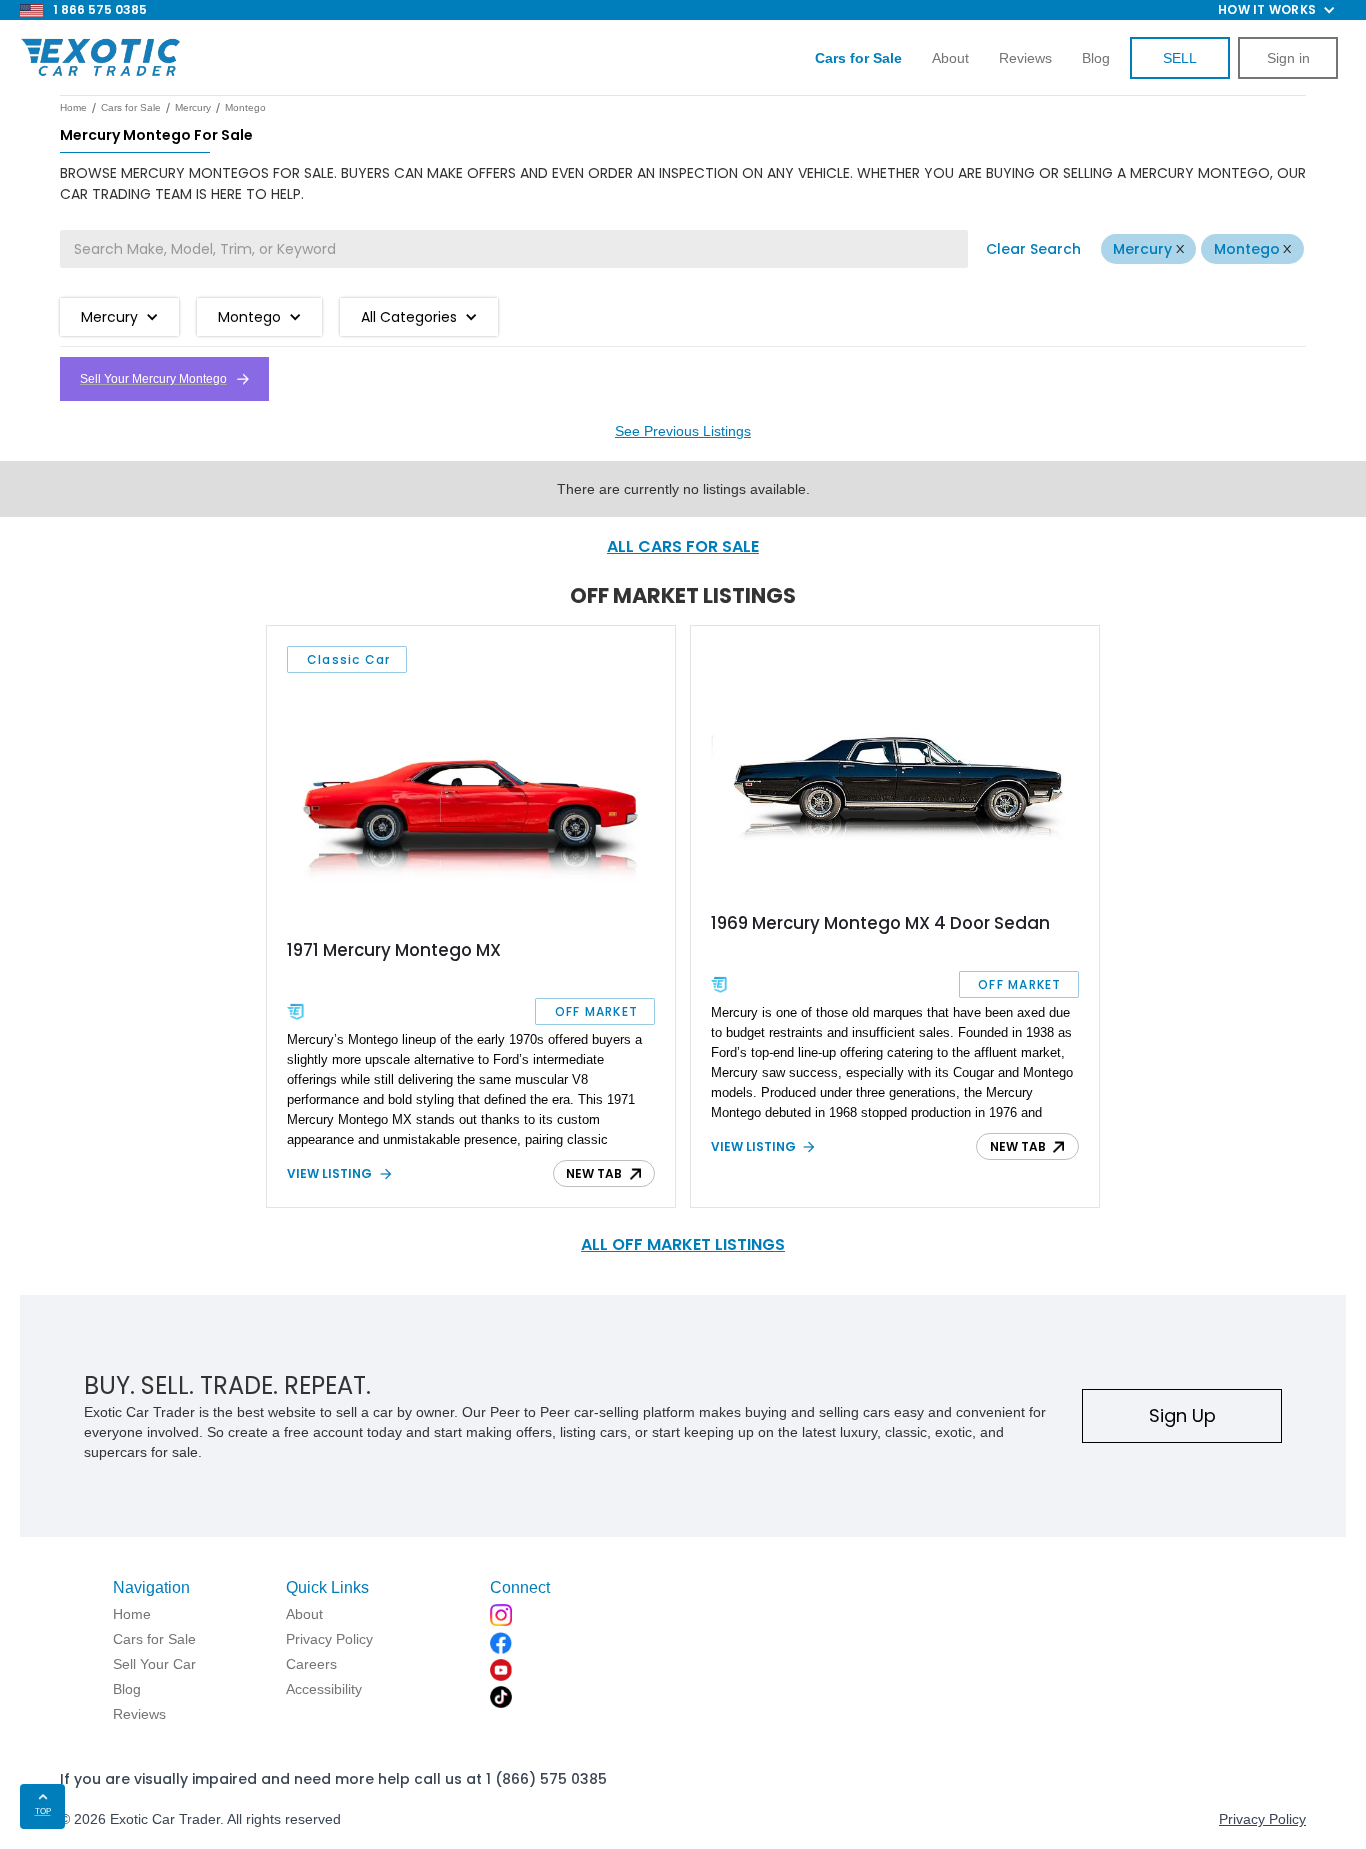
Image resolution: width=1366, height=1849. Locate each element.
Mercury (1142, 249)
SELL (1180, 58)
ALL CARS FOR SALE (683, 546)
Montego (1247, 249)
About (950, 58)
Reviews (1025, 58)
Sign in (1288, 58)
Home (73, 107)
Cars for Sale (131, 107)
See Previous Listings (683, 431)
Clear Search (1033, 249)
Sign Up (1182, 1415)
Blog (1096, 58)
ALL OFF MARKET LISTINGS (683, 1244)
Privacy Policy (1262, 1819)
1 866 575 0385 (100, 9)
